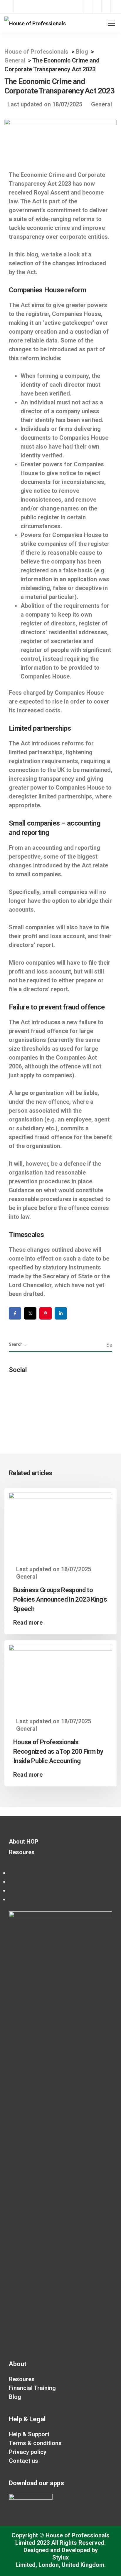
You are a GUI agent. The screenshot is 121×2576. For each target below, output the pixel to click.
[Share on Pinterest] (46, 1313)
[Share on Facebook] (15, 1313)
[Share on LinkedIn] (61, 1313)
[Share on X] (30, 1313)
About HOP (24, 1842)
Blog (15, 2397)
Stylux (60, 2557)
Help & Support (29, 2434)
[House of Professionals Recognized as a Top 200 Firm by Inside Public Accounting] (60, 1676)
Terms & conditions (35, 2443)
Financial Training (32, 2388)
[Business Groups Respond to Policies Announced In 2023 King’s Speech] (60, 1524)
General (101, 104)
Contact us (23, 2461)
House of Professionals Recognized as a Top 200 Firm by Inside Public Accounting (58, 1751)
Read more (28, 1623)
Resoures (22, 1852)
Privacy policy (28, 2452)
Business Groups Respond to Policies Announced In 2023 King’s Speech (60, 1599)
